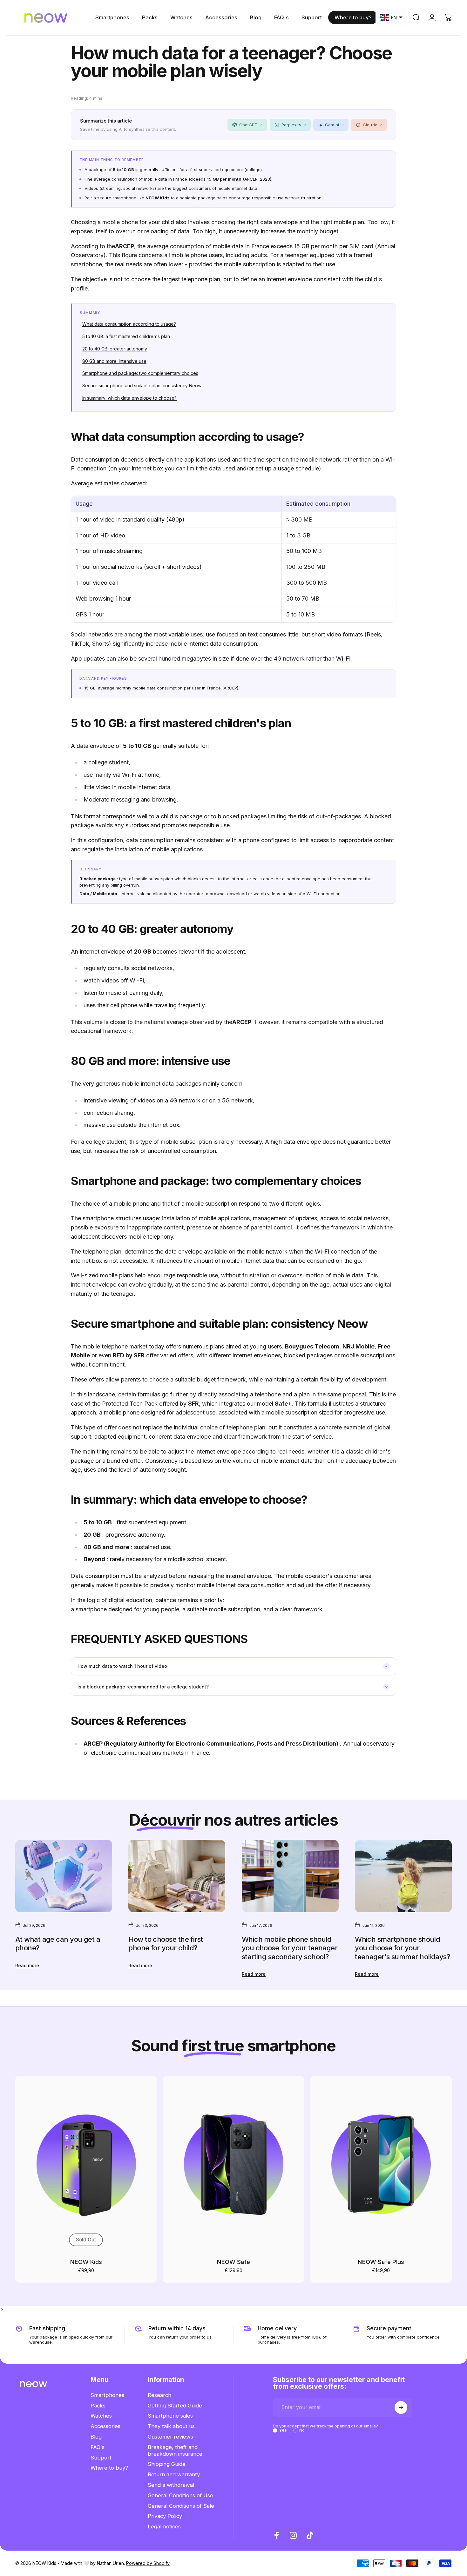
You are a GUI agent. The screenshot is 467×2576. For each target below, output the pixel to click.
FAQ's (98, 2447)
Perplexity (294, 125)
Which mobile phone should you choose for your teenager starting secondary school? (290, 1948)
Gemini (334, 125)
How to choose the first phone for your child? (166, 1944)
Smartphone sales (170, 2416)
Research (159, 2395)
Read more (27, 1965)
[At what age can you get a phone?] (64, 1876)
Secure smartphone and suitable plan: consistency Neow (142, 386)
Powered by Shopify (148, 2563)
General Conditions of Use (180, 2495)
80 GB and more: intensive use (114, 361)
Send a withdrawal (171, 2485)
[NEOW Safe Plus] (381, 2164)
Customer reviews (170, 2437)
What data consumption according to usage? (129, 324)
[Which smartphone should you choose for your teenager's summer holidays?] (403, 1876)
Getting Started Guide (175, 2406)
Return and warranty (174, 2475)
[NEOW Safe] (233, 2164)
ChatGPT (251, 125)
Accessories (105, 2426)
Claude (372, 125)
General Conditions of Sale (181, 2506)
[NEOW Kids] (86, 2164)
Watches (101, 2416)
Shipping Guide (167, 2464)
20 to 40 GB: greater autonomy (115, 349)
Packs (98, 2406)
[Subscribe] (401, 2407)
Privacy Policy (165, 2516)
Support (101, 2458)
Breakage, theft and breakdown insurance (175, 2450)
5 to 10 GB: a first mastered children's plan (126, 336)
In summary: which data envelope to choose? (129, 398)
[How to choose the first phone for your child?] (177, 1876)
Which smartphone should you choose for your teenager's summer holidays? (402, 1948)
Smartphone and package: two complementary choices (140, 373)
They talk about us (171, 2426)
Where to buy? (109, 2468)
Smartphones (107, 2395)
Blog (96, 2437)
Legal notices (164, 2527)
